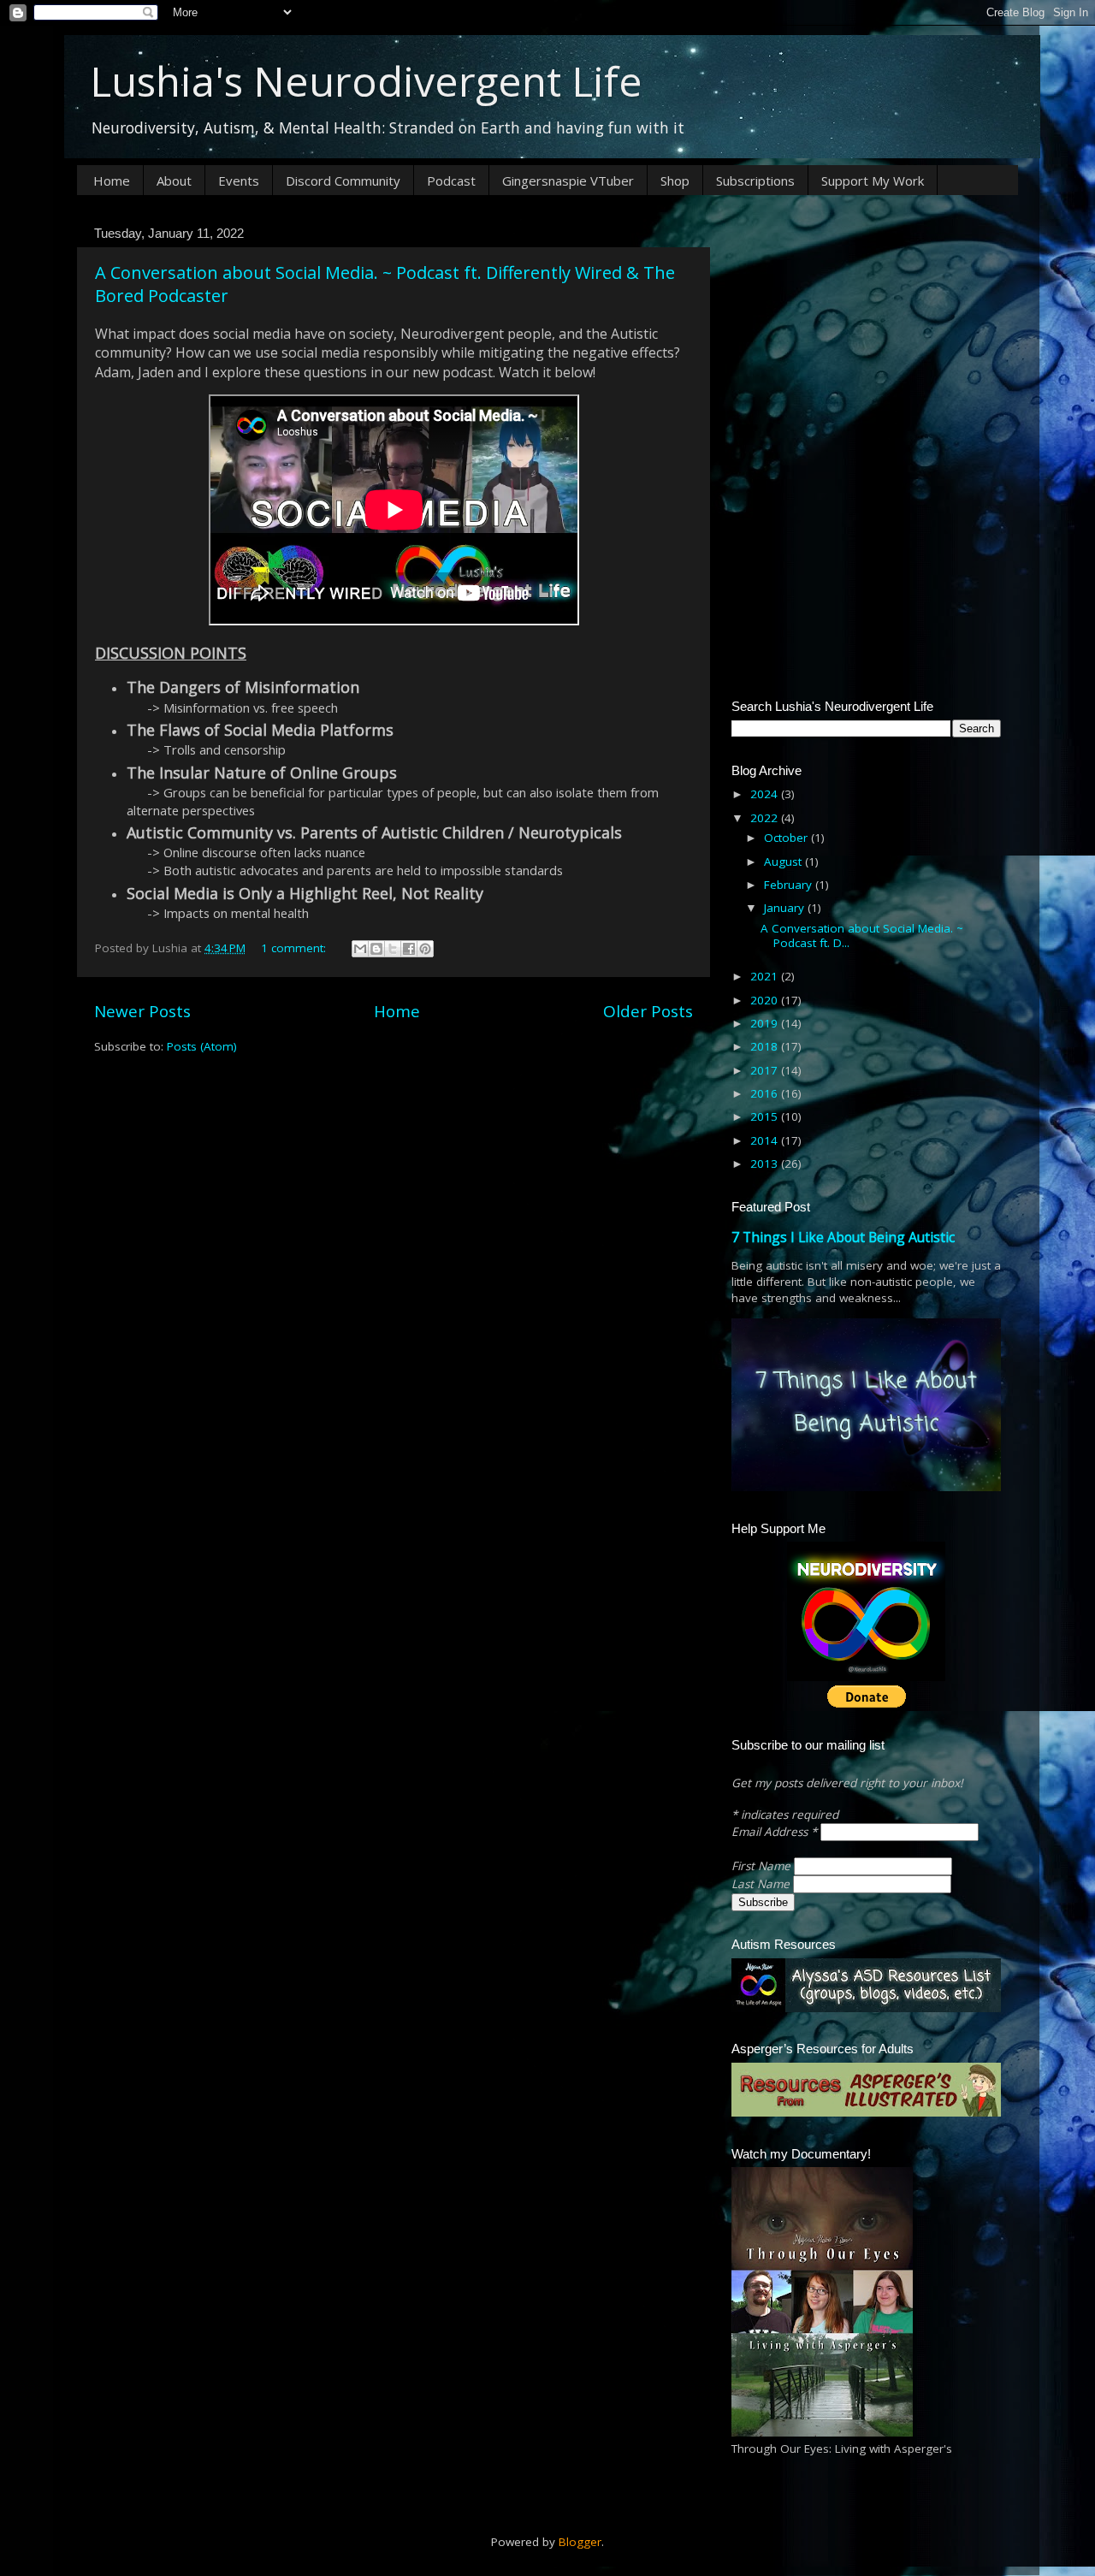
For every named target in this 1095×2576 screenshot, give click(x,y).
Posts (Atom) (202, 1046)
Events (239, 181)
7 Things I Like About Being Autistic (843, 1237)
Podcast (451, 181)
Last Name (762, 1884)
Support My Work (873, 181)
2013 (766, 1164)
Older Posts (648, 1011)
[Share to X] (393, 949)
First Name (763, 1866)
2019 (766, 1023)
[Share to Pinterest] (425, 949)
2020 (766, 1000)
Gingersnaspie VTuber (568, 181)
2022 (766, 818)
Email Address (774, 1832)
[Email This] (360, 949)
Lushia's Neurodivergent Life (366, 81)
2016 (766, 1093)
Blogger (580, 2542)
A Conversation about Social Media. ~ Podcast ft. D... (862, 935)
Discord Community (343, 181)
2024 (766, 794)
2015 (766, 1116)
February (790, 885)
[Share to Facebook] (409, 949)
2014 (766, 1140)
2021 (766, 976)
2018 (766, 1046)
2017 (766, 1070)
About (174, 181)
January (786, 908)
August (784, 862)
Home (112, 181)
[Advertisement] (866, 327)
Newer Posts (142, 1011)
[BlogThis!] (376, 949)
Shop (675, 181)
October (787, 838)
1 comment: (295, 948)
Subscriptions (755, 181)
